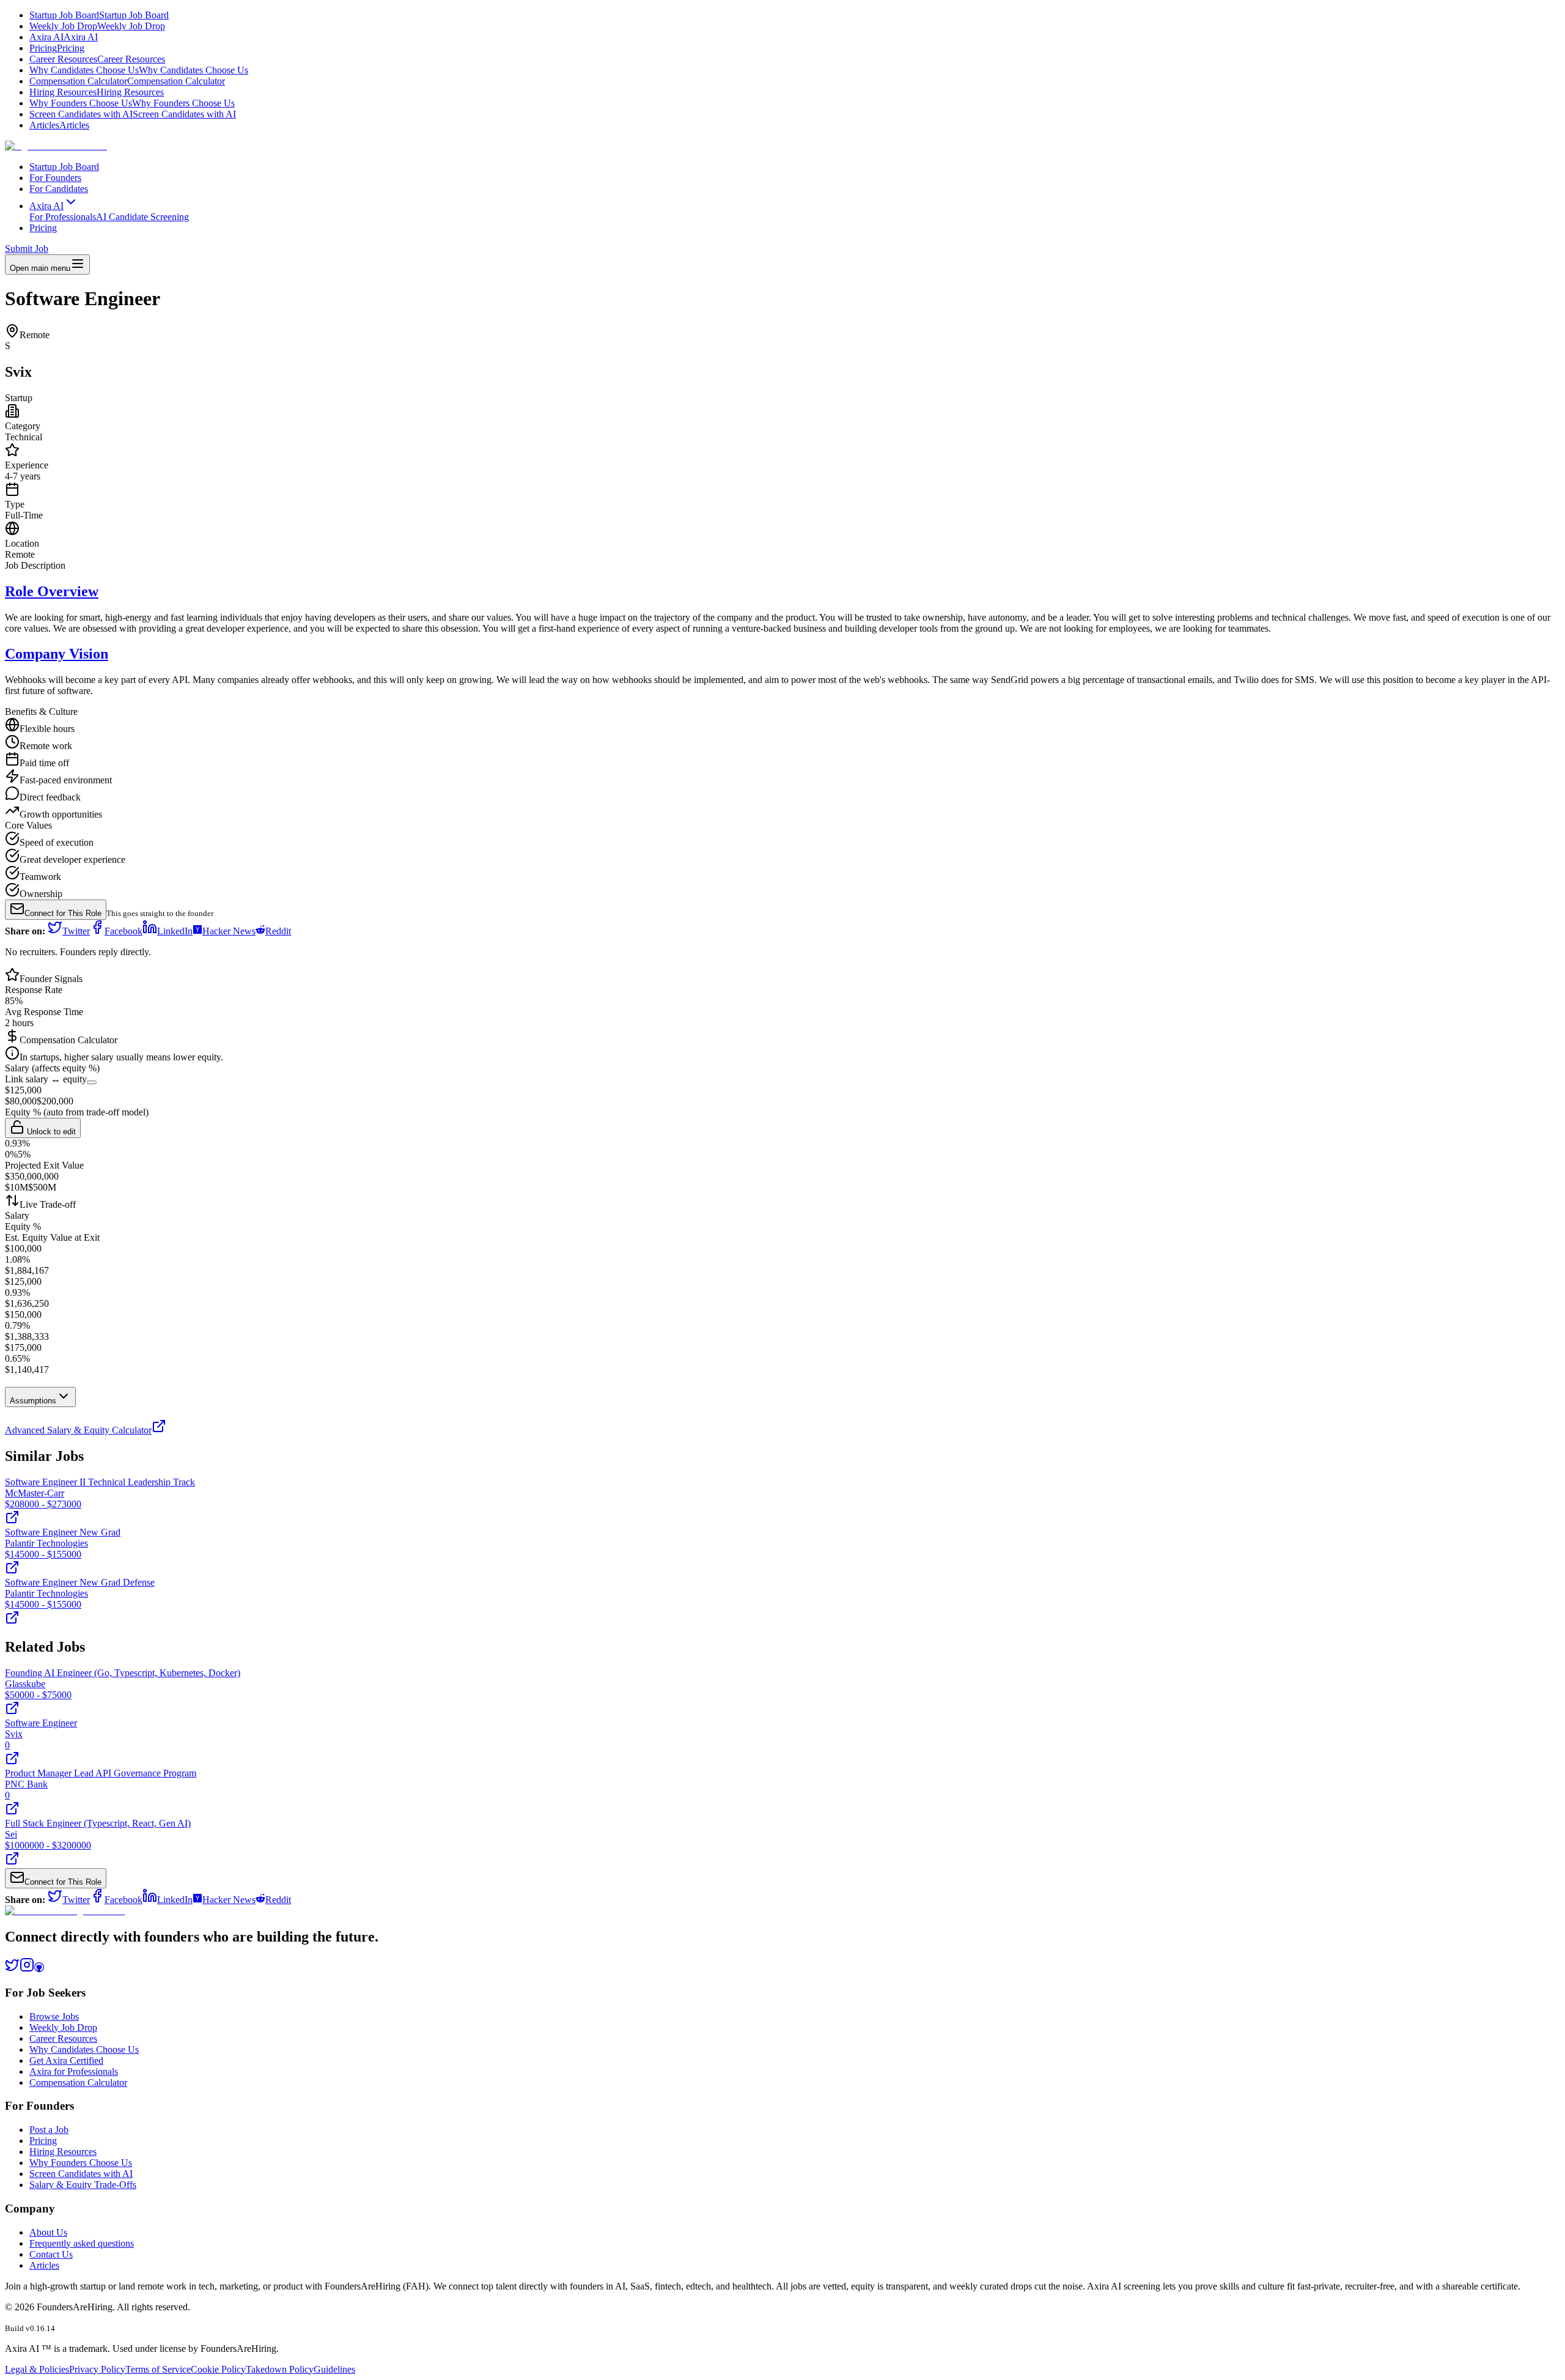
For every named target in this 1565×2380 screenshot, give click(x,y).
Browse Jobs (54, 2016)
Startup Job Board (99, 15)
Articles (59, 125)
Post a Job (49, 2130)
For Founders (55, 178)
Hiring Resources (97, 92)
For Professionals (63, 217)
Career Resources (97, 59)
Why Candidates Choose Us (139, 70)
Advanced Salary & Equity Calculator (78, 1430)
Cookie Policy (218, 2369)
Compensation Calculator (127, 81)
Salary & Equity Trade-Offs (83, 2185)
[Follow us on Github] (39, 1969)
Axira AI (64, 37)
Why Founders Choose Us (132, 103)
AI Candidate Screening (142, 217)
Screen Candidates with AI (133, 114)
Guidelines (334, 2369)
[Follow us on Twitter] (12, 1969)
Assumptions (33, 1401)
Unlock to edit (50, 1132)
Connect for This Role (63, 913)
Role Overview (52, 591)
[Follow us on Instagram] (27, 1969)
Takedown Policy (280, 2369)
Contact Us (51, 2254)
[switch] (92, 1082)
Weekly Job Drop (97, 26)
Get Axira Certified (66, 2060)
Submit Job (27, 249)
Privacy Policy (97, 2369)
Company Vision (57, 654)
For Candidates (59, 189)
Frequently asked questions (82, 2243)
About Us (48, 2232)
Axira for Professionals (74, 2071)
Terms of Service (158, 2369)
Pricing (57, 48)
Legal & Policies (37, 2369)
